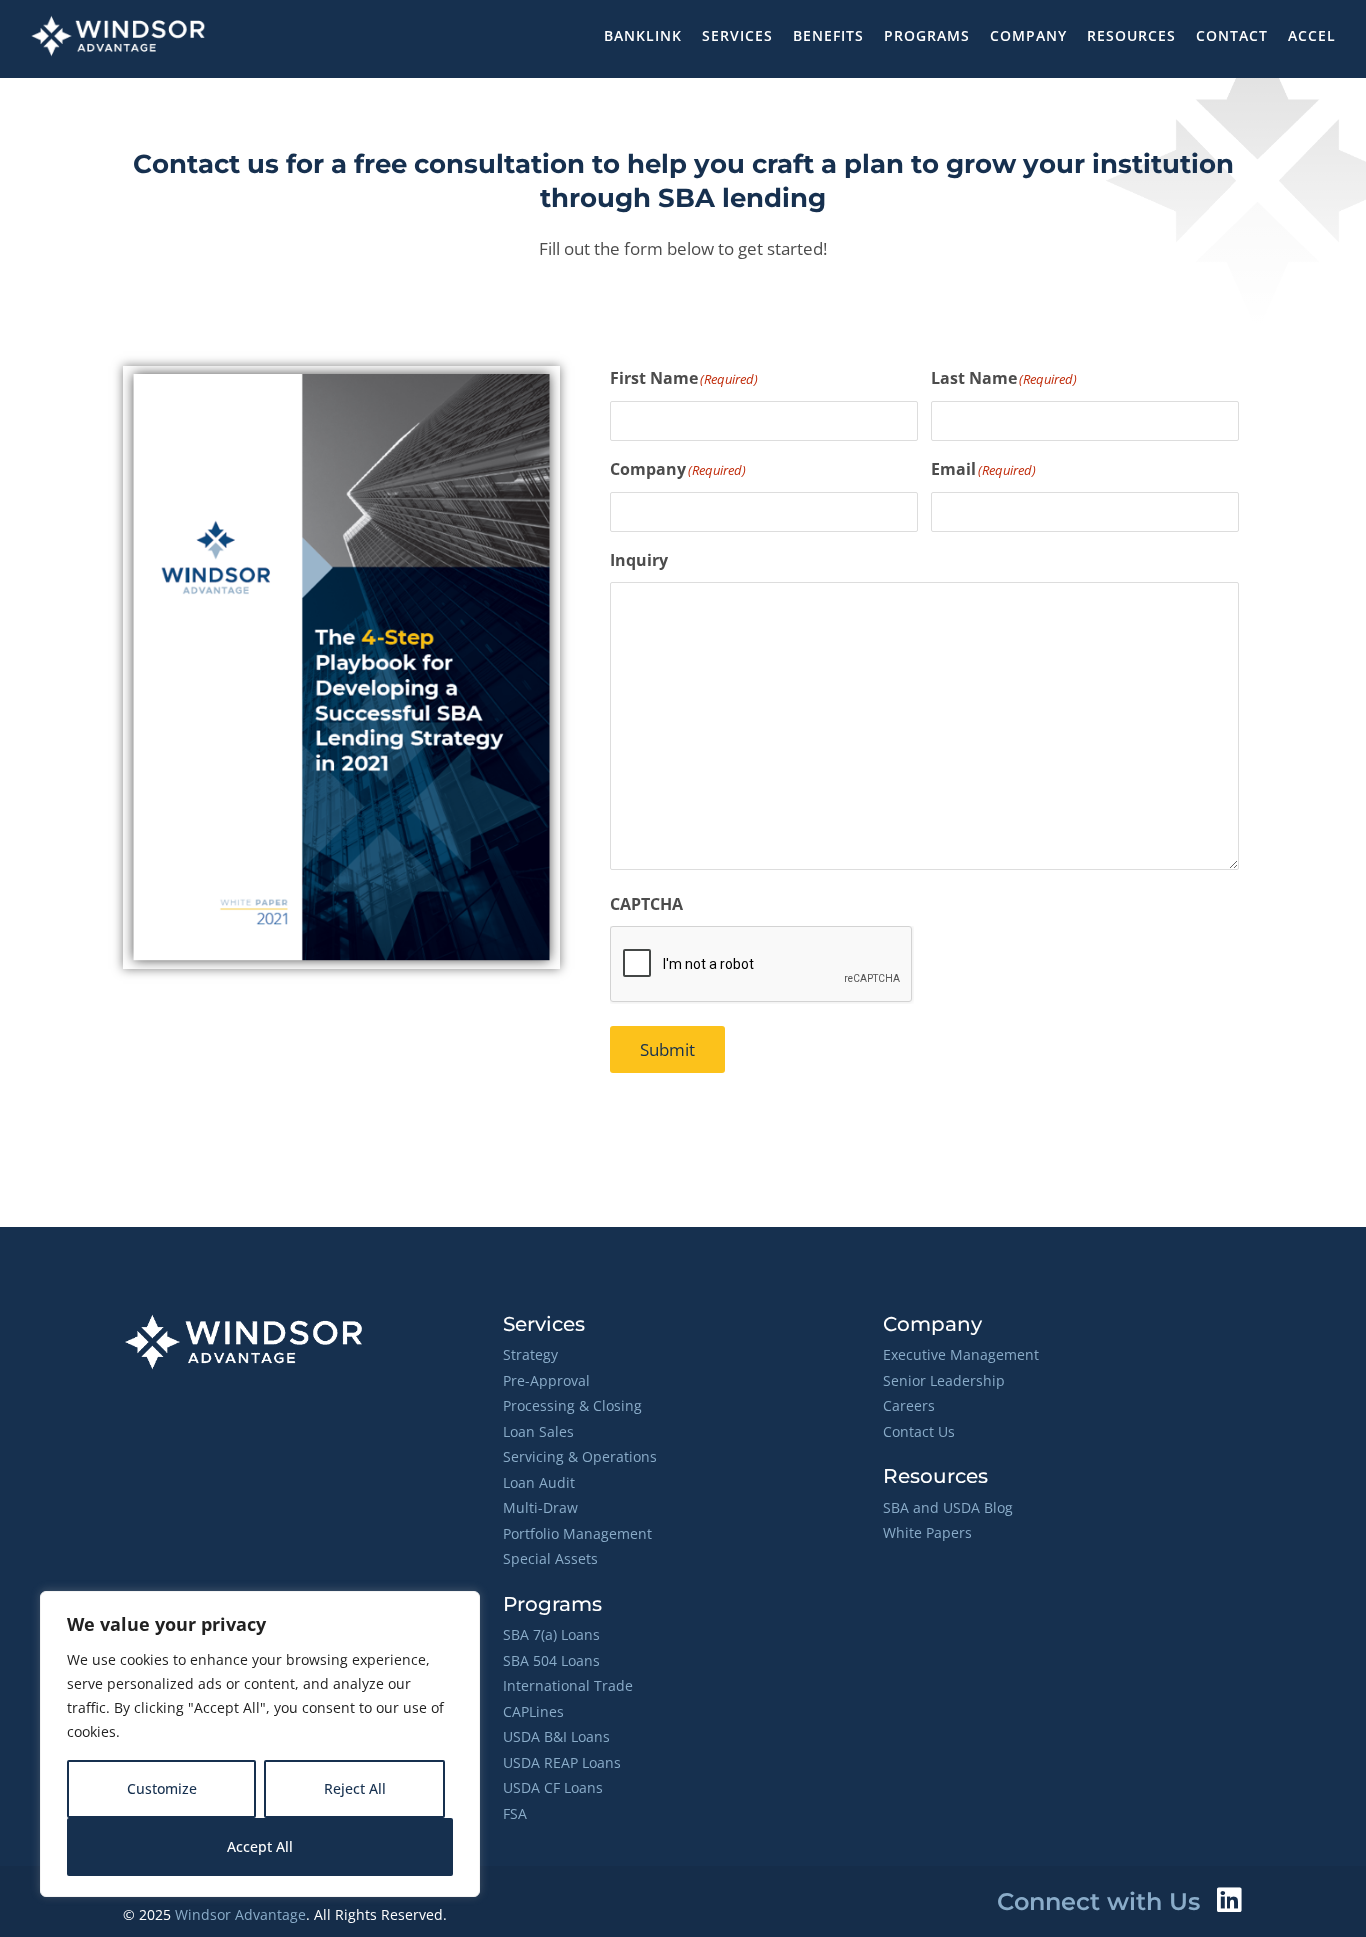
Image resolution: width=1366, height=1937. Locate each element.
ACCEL (1312, 35)
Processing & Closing (572, 1405)
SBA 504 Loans (551, 1660)
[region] (260, 1744)
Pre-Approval (546, 1380)
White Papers (927, 1532)
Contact (1232, 35)
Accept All (260, 1846)
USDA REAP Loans (562, 1762)
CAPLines (533, 1711)
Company (1028, 35)
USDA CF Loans (553, 1787)
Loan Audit (539, 1482)
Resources (1131, 35)
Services (737, 35)
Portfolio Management (577, 1533)
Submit (667, 1049)
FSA (515, 1813)
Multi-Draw (540, 1507)
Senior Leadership (944, 1380)
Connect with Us (1098, 1901)
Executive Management (961, 1354)
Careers (909, 1405)
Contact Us (919, 1431)
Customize (162, 1788)
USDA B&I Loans (556, 1736)
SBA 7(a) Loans (551, 1634)
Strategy (530, 1354)
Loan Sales (538, 1431)
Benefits (828, 35)
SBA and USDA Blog (948, 1507)
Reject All (355, 1788)
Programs (927, 35)
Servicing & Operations (580, 1456)
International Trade (568, 1685)
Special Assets (550, 1558)
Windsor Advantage (240, 1914)
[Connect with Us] (1229, 1900)
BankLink (643, 35)
